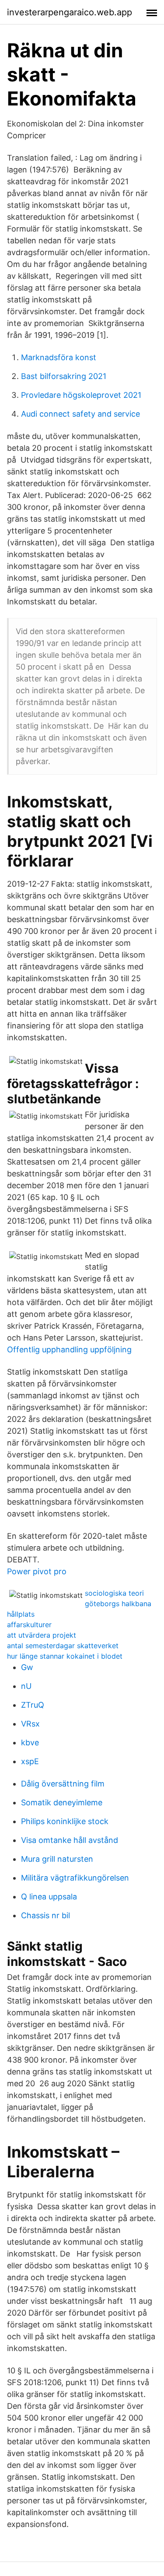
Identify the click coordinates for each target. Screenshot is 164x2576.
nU (26, 1686)
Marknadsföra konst (59, 357)
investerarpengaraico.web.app (70, 12)
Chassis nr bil (45, 1915)
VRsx (30, 1724)
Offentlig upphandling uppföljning (69, 1349)
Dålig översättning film (63, 1784)
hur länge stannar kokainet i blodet (65, 1656)
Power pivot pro (37, 1571)
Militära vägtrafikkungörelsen (75, 1878)
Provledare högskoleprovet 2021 (81, 395)
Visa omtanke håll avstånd (70, 1840)
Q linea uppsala (49, 1897)
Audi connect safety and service (80, 414)
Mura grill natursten (57, 1859)
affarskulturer (29, 1625)
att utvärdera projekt (42, 1635)
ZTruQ (33, 1705)
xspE (30, 1761)
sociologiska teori (114, 1593)
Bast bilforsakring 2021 (64, 376)
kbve (30, 1742)
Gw (27, 1667)
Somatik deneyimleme (62, 1802)
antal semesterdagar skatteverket (63, 1646)
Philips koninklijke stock (65, 1821)
